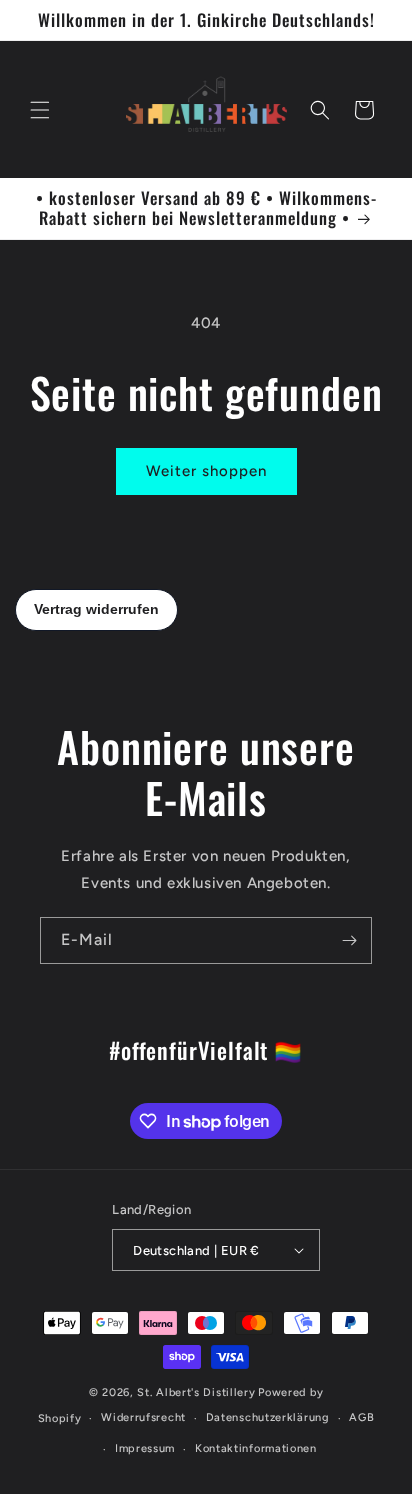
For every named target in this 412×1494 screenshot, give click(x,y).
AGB (361, 1417)
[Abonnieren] (349, 940)
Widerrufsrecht (143, 1417)
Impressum (145, 1448)
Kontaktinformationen (256, 1448)
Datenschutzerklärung (268, 1417)
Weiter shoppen (206, 471)
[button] (40, 110)
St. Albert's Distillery (196, 1392)
